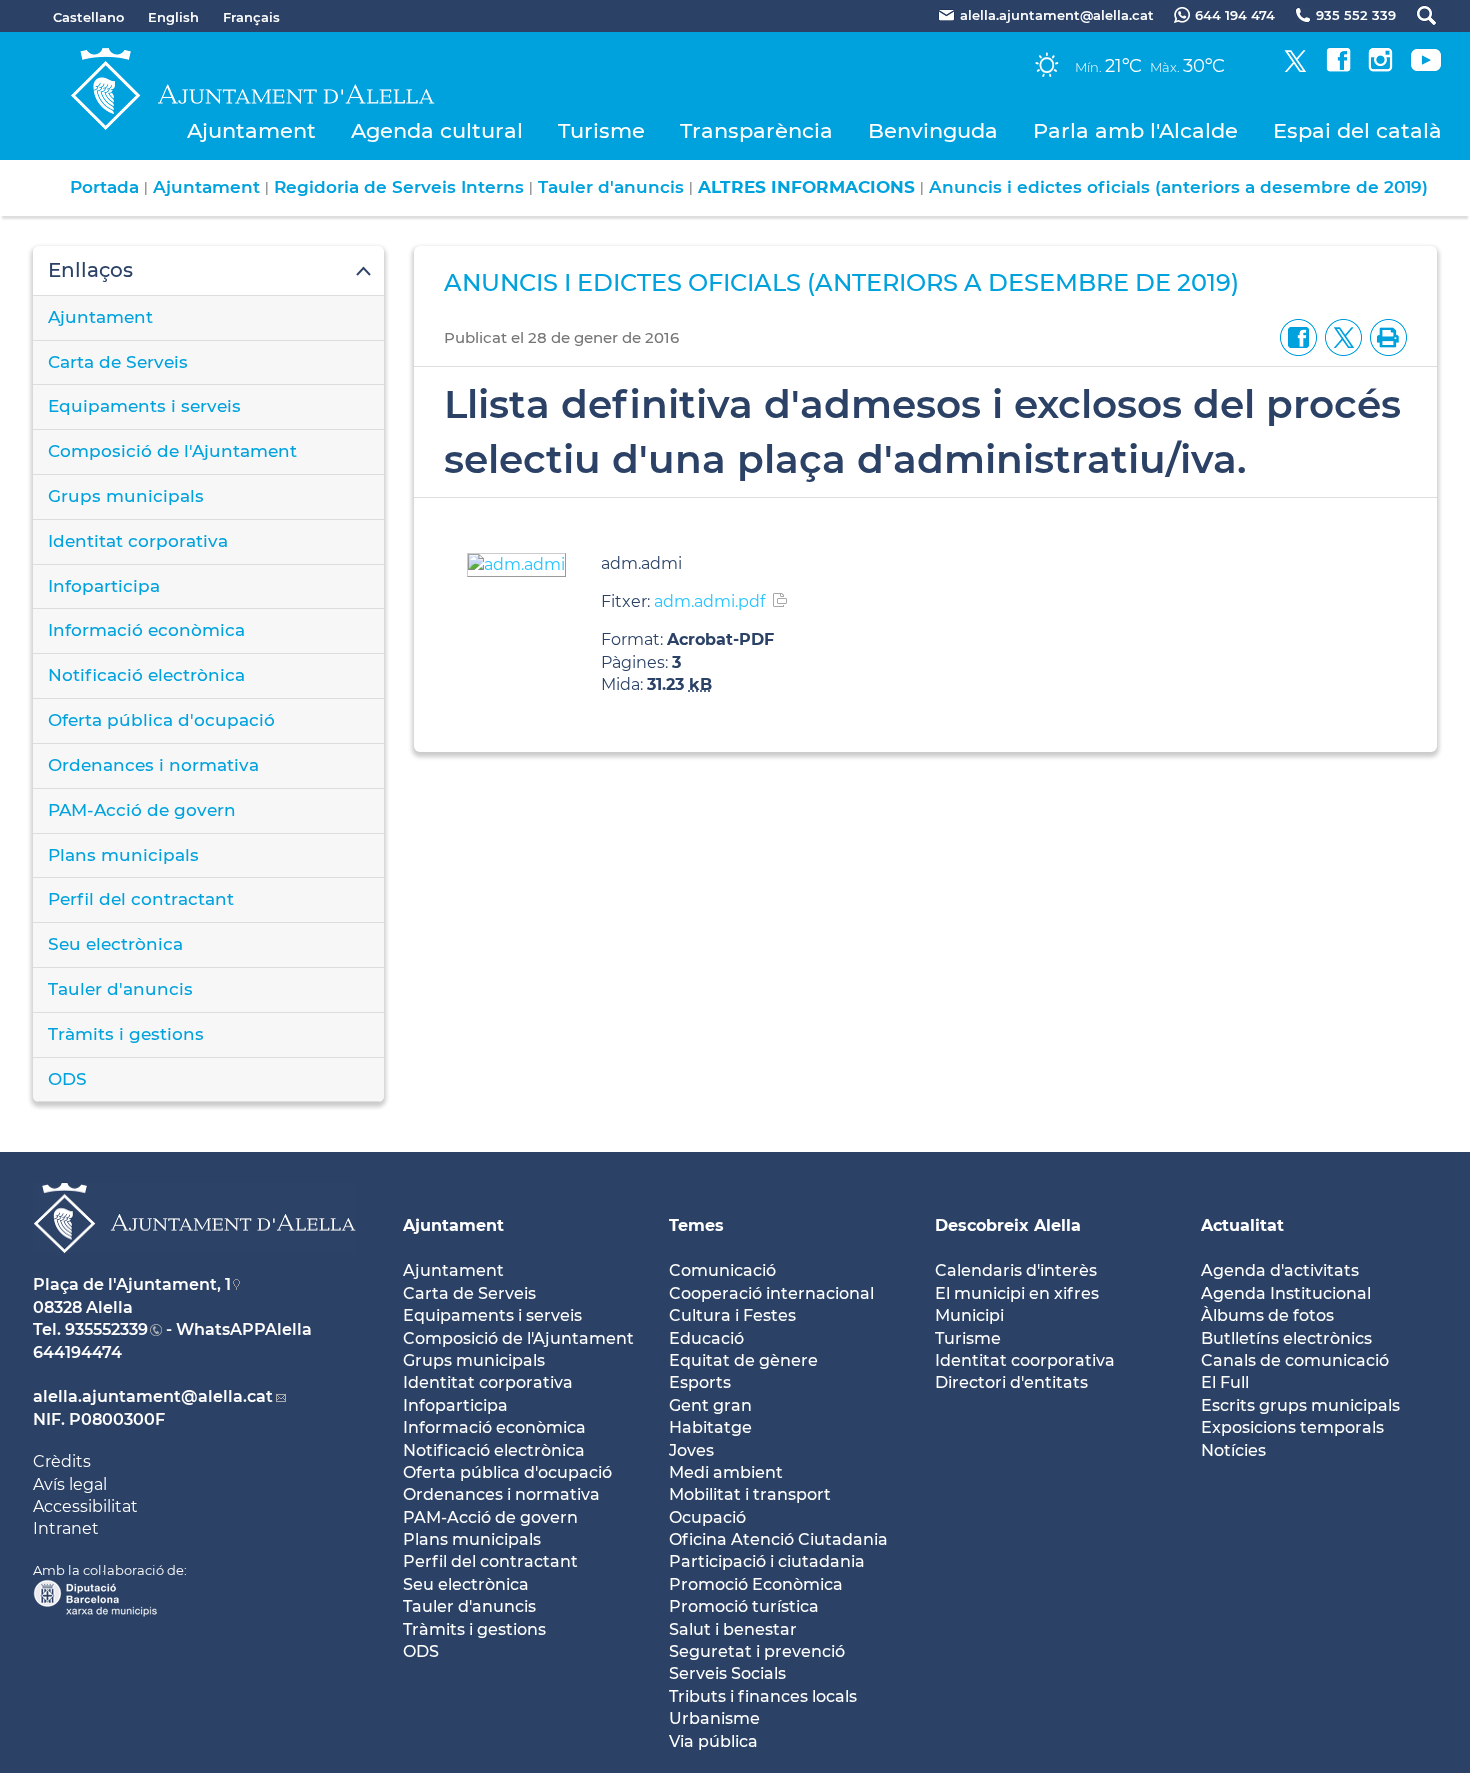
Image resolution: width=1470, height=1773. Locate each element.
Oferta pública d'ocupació (161, 720)
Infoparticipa (104, 586)
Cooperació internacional (771, 1293)
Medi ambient (726, 1472)
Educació (706, 1338)
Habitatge (710, 1427)
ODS (67, 1079)
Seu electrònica (115, 944)
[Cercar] (1416, 15)
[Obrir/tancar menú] (208, 271)
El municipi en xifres (1017, 1293)
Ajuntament (251, 130)
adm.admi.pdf (709, 601)
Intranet (66, 1528)
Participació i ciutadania (767, 1561)
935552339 (106, 1329)
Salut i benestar (733, 1629)
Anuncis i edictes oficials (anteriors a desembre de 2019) (1178, 187)
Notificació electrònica (146, 675)
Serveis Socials (727, 1673)
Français (251, 17)
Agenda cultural (437, 130)
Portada (104, 187)
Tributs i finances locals (763, 1696)
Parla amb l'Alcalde (1135, 130)
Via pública (713, 1741)
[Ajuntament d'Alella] (194, 1268)
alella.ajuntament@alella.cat (153, 1396)
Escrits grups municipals (1300, 1405)
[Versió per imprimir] (1384, 336)
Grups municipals (126, 496)
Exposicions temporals (1292, 1427)
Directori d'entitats (1011, 1382)
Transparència (756, 130)
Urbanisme (714, 1718)
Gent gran (710, 1405)
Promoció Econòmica (756, 1584)
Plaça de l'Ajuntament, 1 (132, 1284)
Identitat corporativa (138, 541)
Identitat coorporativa (1025, 1360)
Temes (696, 1225)
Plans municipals (123, 855)
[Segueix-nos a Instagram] (1380, 66)
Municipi (969, 1315)
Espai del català (1357, 130)
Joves (691, 1450)
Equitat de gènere (743, 1360)
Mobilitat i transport (750, 1494)
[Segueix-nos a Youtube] (1426, 66)
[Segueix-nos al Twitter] (1295, 66)
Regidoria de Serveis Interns (399, 187)
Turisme (601, 130)
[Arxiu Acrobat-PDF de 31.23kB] (516, 563)
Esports (700, 1382)
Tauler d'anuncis (611, 187)
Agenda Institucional (1286, 1293)
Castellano (88, 17)
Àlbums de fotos (1267, 1315)
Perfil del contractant (141, 899)
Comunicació (722, 1270)
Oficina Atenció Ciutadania (778, 1539)
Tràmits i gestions (126, 1034)
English (173, 17)
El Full (1225, 1382)
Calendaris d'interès (1016, 1270)
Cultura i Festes (732, 1315)
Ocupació (707, 1517)
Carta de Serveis (118, 362)
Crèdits (62, 1461)
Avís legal (70, 1484)
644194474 (77, 1352)
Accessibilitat (85, 1506)
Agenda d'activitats (1280, 1270)
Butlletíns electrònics (1286, 1338)
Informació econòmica (146, 630)
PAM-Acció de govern (142, 810)
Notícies (1233, 1450)
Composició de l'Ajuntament (172, 451)
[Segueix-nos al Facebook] (1338, 66)
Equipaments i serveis (144, 406)
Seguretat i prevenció (757, 1651)
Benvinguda (933, 130)
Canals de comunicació (1295, 1360)
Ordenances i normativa (153, 765)
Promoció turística (744, 1606)
